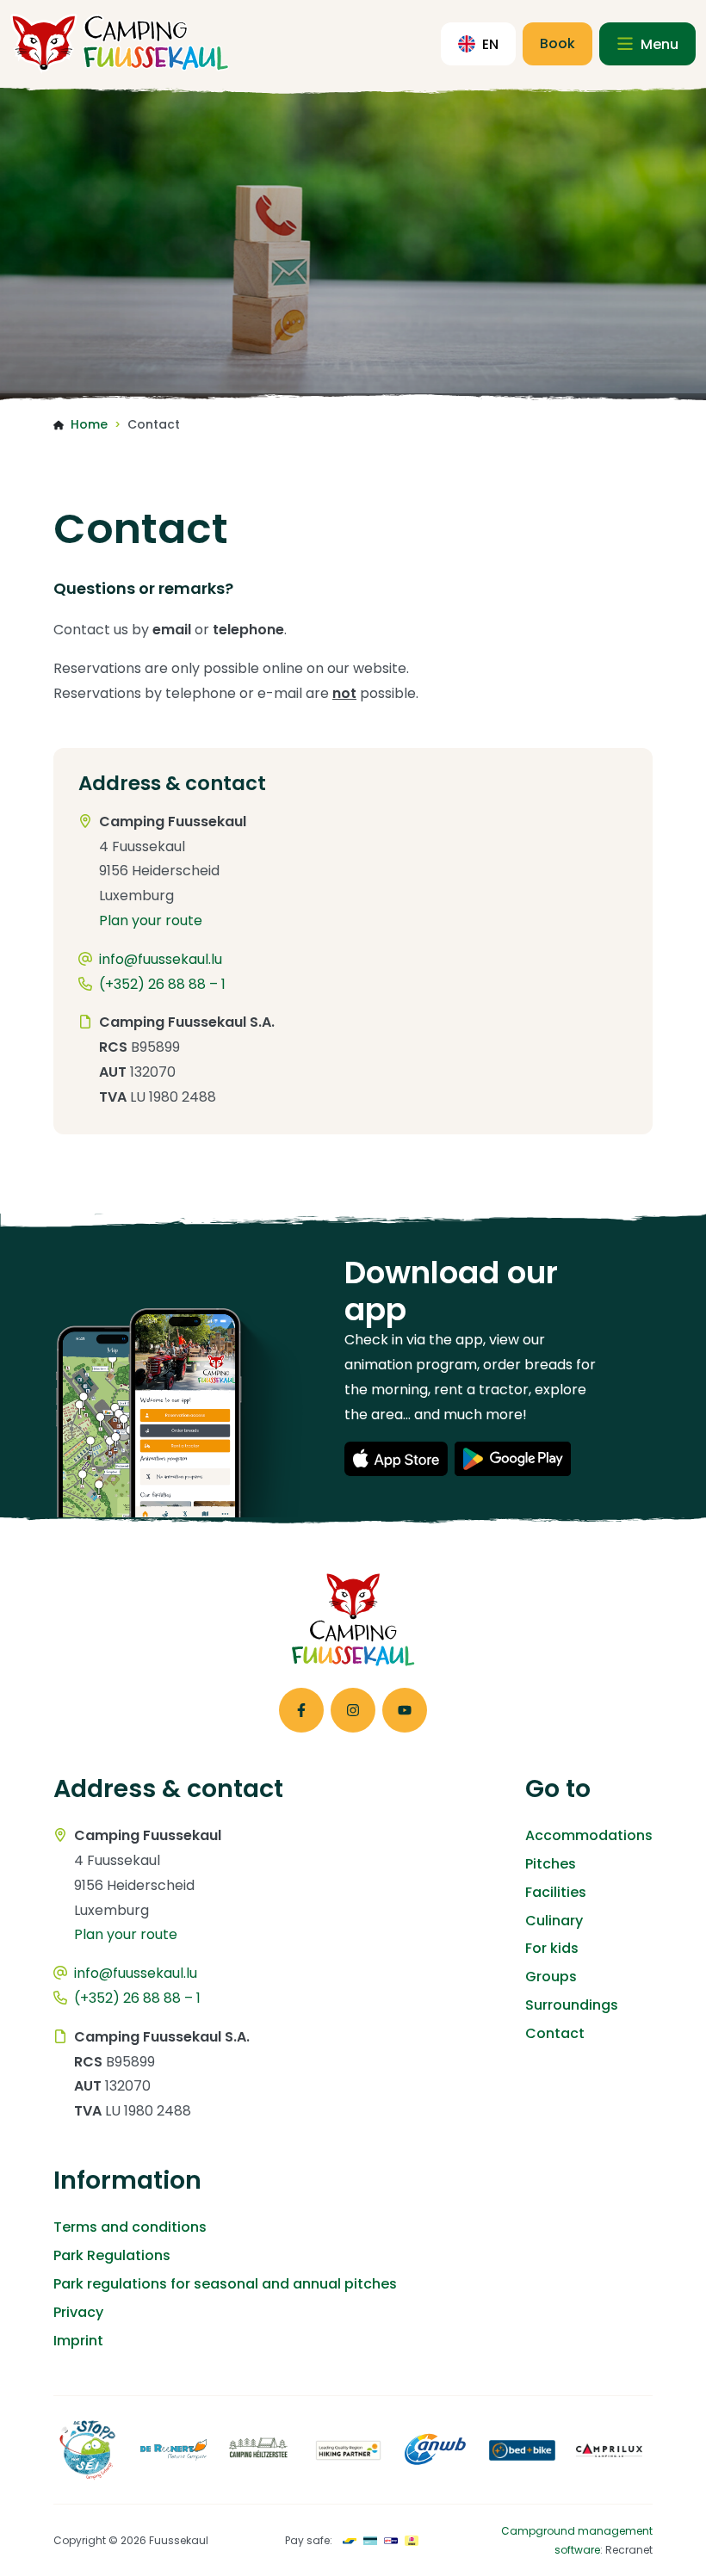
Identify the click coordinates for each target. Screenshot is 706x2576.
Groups (551, 1977)
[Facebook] (301, 1710)
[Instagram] (353, 1710)
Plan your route (151, 920)
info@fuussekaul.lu (161, 959)
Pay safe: (309, 2540)
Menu (658, 44)
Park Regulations (112, 2255)
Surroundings (572, 2005)
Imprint (78, 2341)
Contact (555, 2033)
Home (89, 424)
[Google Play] (513, 1459)
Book (557, 43)
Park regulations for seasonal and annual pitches (225, 2284)
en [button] (490, 44)
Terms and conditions (130, 2227)
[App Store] (396, 1459)
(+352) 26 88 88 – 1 (162, 984)
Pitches (551, 1864)
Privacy (78, 2312)
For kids (552, 1948)
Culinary (554, 1921)
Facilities (556, 1892)
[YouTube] (405, 1710)
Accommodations (589, 1835)
